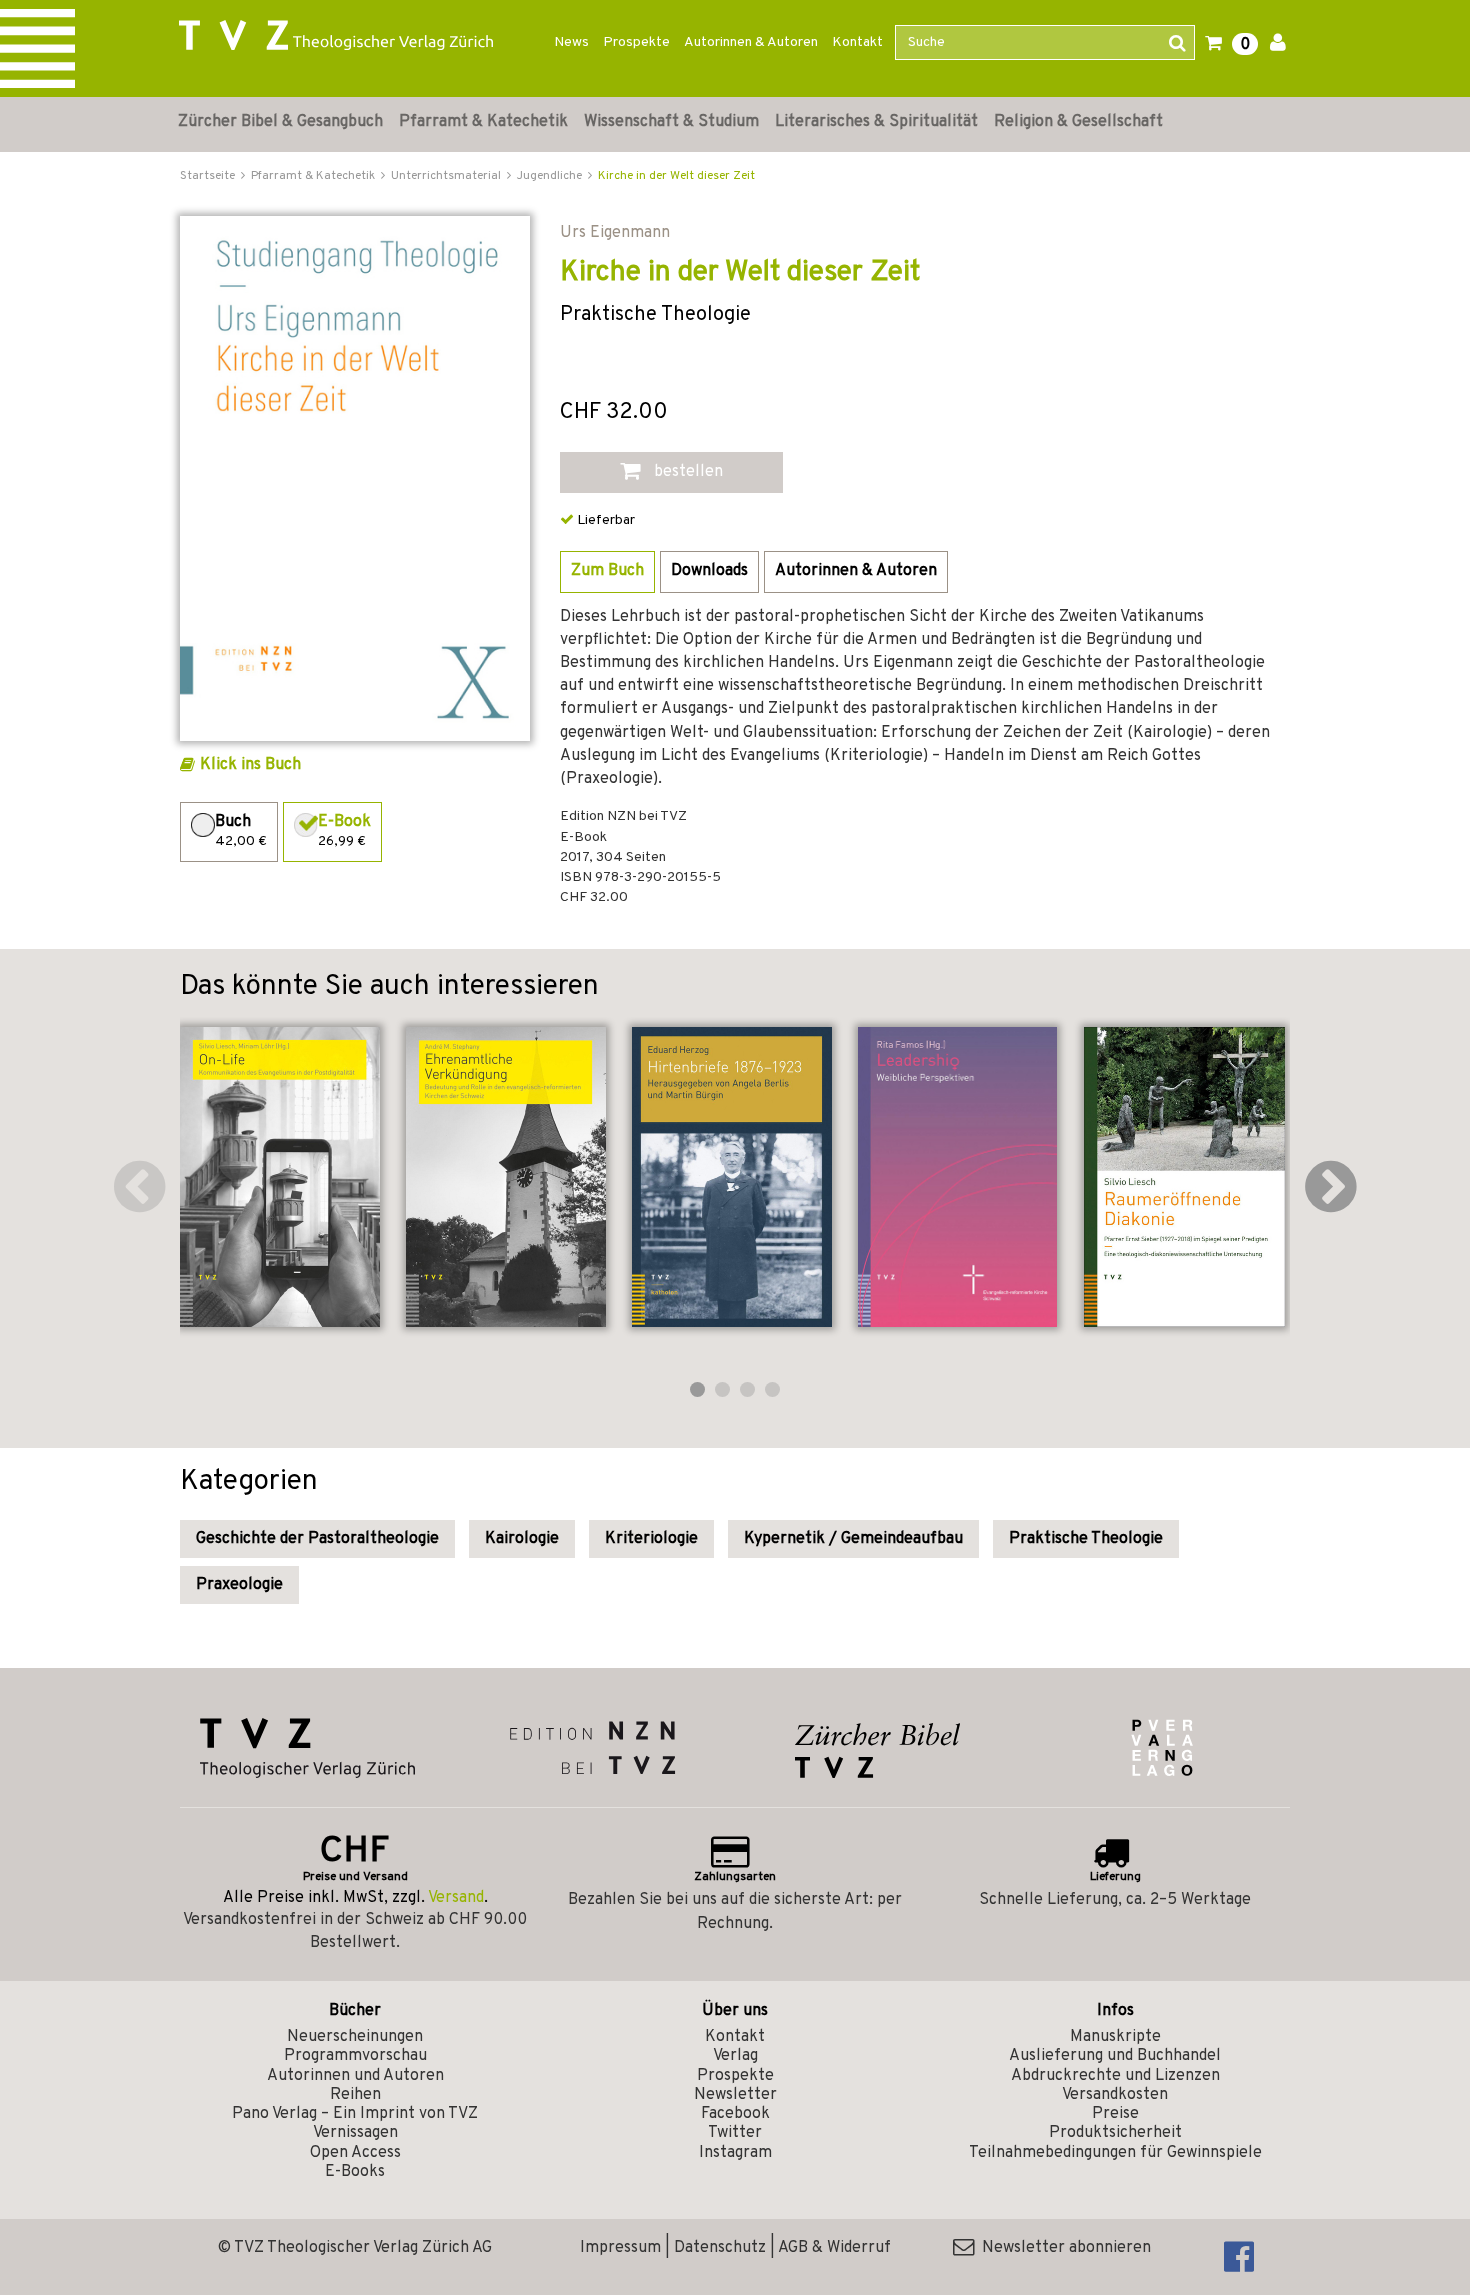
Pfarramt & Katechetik (483, 122)
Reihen (355, 2095)
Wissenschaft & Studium (671, 122)
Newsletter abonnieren (1062, 2248)
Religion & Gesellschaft (1078, 122)
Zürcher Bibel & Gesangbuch (280, 122)
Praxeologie (239, 1585)
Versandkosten (1115, 2095)
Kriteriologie (651, 1539)
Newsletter (735, 2095)
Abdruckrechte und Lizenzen (1115, 2076)
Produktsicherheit (1115, 2133)
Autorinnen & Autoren (751, 42)
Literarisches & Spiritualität (876, 122)
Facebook (735, 2114)
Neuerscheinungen (355, 2037)
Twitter (735, 2133)
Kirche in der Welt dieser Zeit (676, 176)
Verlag (735, 2056)
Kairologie (522, 1539)
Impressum (620, 2248)
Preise (1115, 2114)
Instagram (735, 2153)
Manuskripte (1115, 2037)
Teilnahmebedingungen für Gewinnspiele (1115, 2153)
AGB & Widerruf (834, 2248)
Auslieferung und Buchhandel (1115, 2056)
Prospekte (636, 42)
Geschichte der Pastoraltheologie (317, 1539)
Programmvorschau (355, 2056)
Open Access (355, 2153)
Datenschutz (720, 2248)
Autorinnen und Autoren (355, 2076)
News (571, 42)
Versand (456, 1898)
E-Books (355, 2172)
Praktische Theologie (1086, 1539)
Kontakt (857, 42)
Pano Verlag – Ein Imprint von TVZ (355, 2114)
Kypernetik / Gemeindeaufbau (853, 1539)
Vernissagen (355, 2133)
